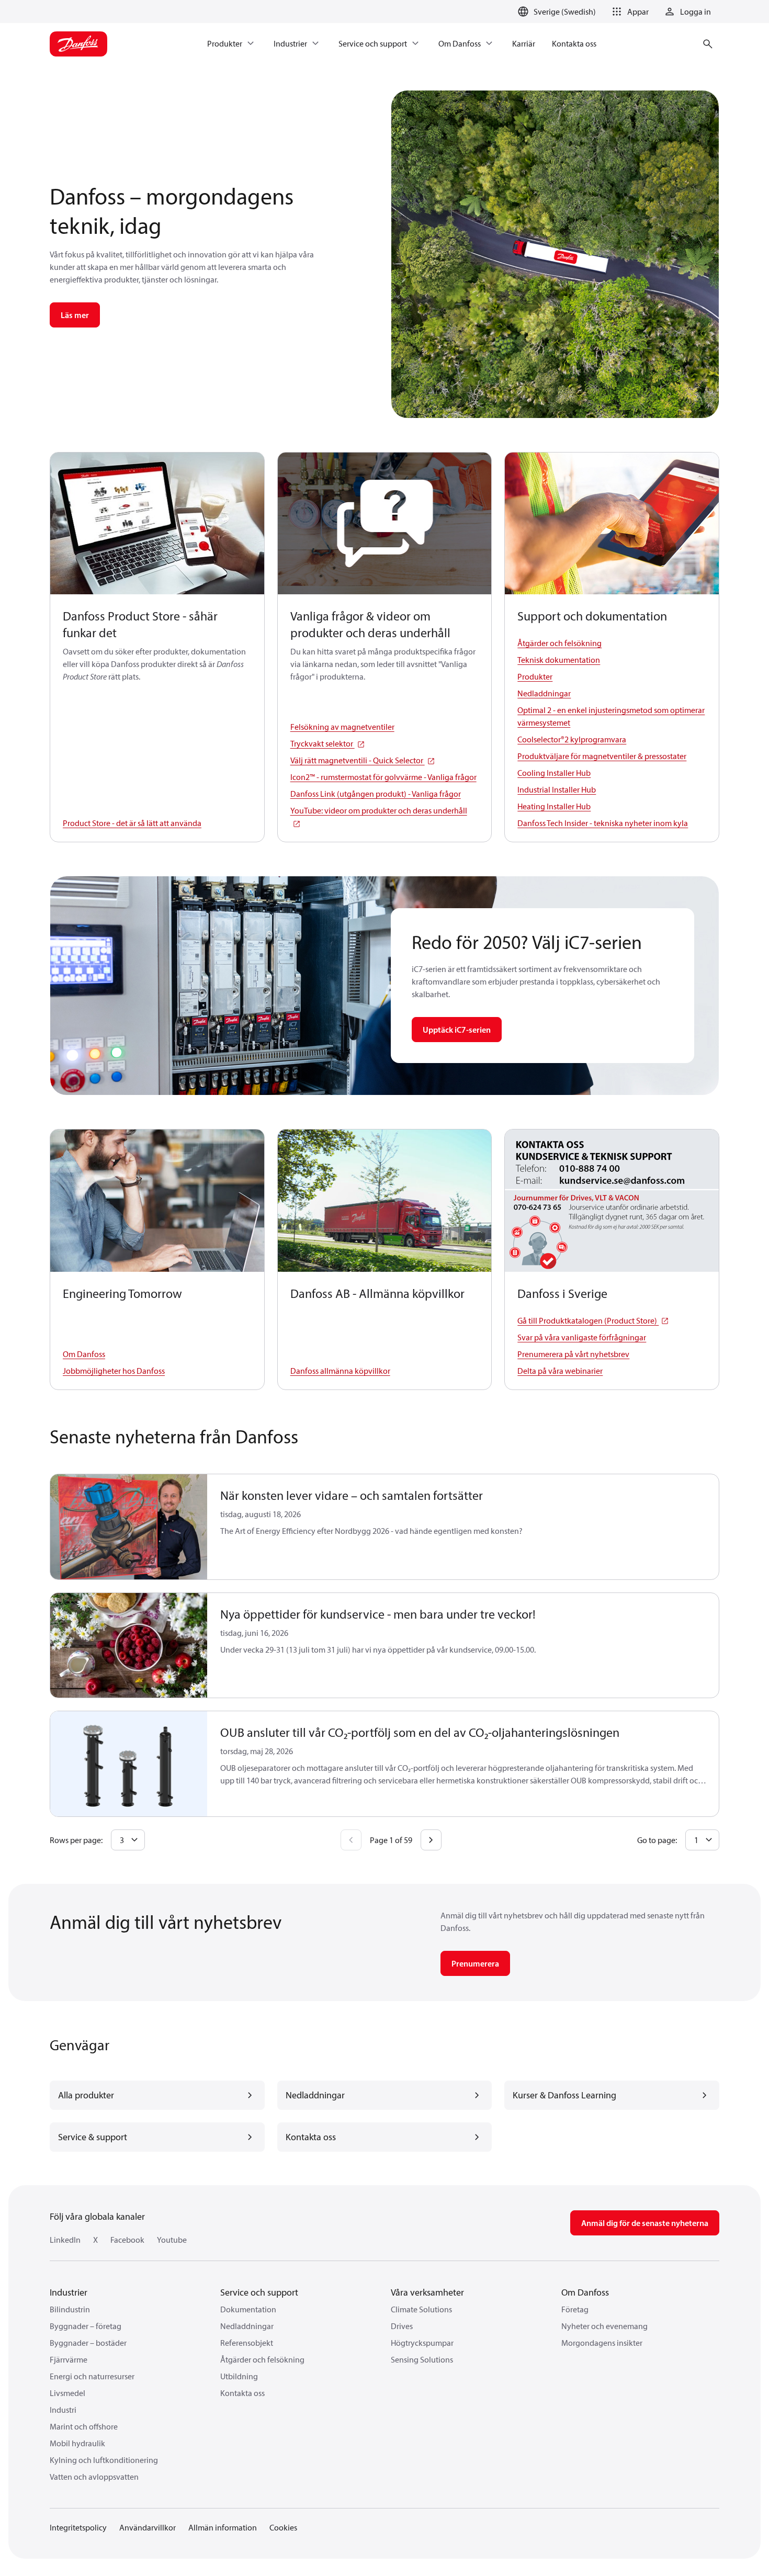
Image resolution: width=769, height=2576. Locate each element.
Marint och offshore (84, 2426)
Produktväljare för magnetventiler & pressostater (602, 756)
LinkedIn (65, 2240)
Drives (402, 2326)
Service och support (259, 2292)
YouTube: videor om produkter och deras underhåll (379, 810)
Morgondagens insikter (602, 2343)
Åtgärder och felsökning (559, 643)
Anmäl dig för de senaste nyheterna (645, 2223)
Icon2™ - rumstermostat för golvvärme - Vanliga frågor (383, 777)
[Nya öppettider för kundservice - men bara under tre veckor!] (129, 1646)
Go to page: (657, 1840)
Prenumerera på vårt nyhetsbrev (573, 1354)
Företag (575, 2309)
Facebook (127, 2240)
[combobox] (128, 1840)
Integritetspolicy (78, 2527)
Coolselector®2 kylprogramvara (572, 739)
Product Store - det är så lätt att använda (132, 823)
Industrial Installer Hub (557, 789)
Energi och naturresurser (92, 2376)
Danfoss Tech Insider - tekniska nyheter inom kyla (603, 823)
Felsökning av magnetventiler (342, 727)
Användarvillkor (148, 2527)
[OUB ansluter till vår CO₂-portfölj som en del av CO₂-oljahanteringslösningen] (129, 1764)
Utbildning (239, 2376)
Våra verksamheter (427, 2292)
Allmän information (223, 2527)
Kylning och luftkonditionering (104, 2460)
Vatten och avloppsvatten (94, 2477)
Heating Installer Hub (554, 806)
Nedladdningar (544, 693)
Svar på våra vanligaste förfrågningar (582, 1337)
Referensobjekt (247, 2343)
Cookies (283, 2527)
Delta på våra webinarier (560, 1371)
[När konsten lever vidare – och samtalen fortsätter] (129, 1527)
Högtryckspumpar (422, 2343)
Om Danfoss (84, 1354)
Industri (63, 2410)
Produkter (535, 676)
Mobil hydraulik (77, 2443)
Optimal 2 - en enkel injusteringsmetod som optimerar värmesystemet (611, 716)
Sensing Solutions (422, 2359)
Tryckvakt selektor (323, 743)
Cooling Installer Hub (554, 773)
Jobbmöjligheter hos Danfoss (114, 1371)
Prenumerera (475, 1963)
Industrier (69, 2292)
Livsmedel (67, 2393)
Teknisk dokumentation (559, 660)
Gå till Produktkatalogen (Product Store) (588, 1320)
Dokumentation (248, 2309)
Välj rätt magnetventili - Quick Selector (358, 760)
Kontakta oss (242, 2393)
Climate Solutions (421, 2309)
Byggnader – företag (86, 2326)
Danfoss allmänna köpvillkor (340, 1371)
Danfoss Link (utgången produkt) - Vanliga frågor (376, 794)
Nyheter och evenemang (604, 2326)
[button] (629, 12)
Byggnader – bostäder (88, 2343)
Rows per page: (76, 1840)
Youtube (172, 2240)
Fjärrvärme (69, 2359)
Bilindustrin (70, 2309)
